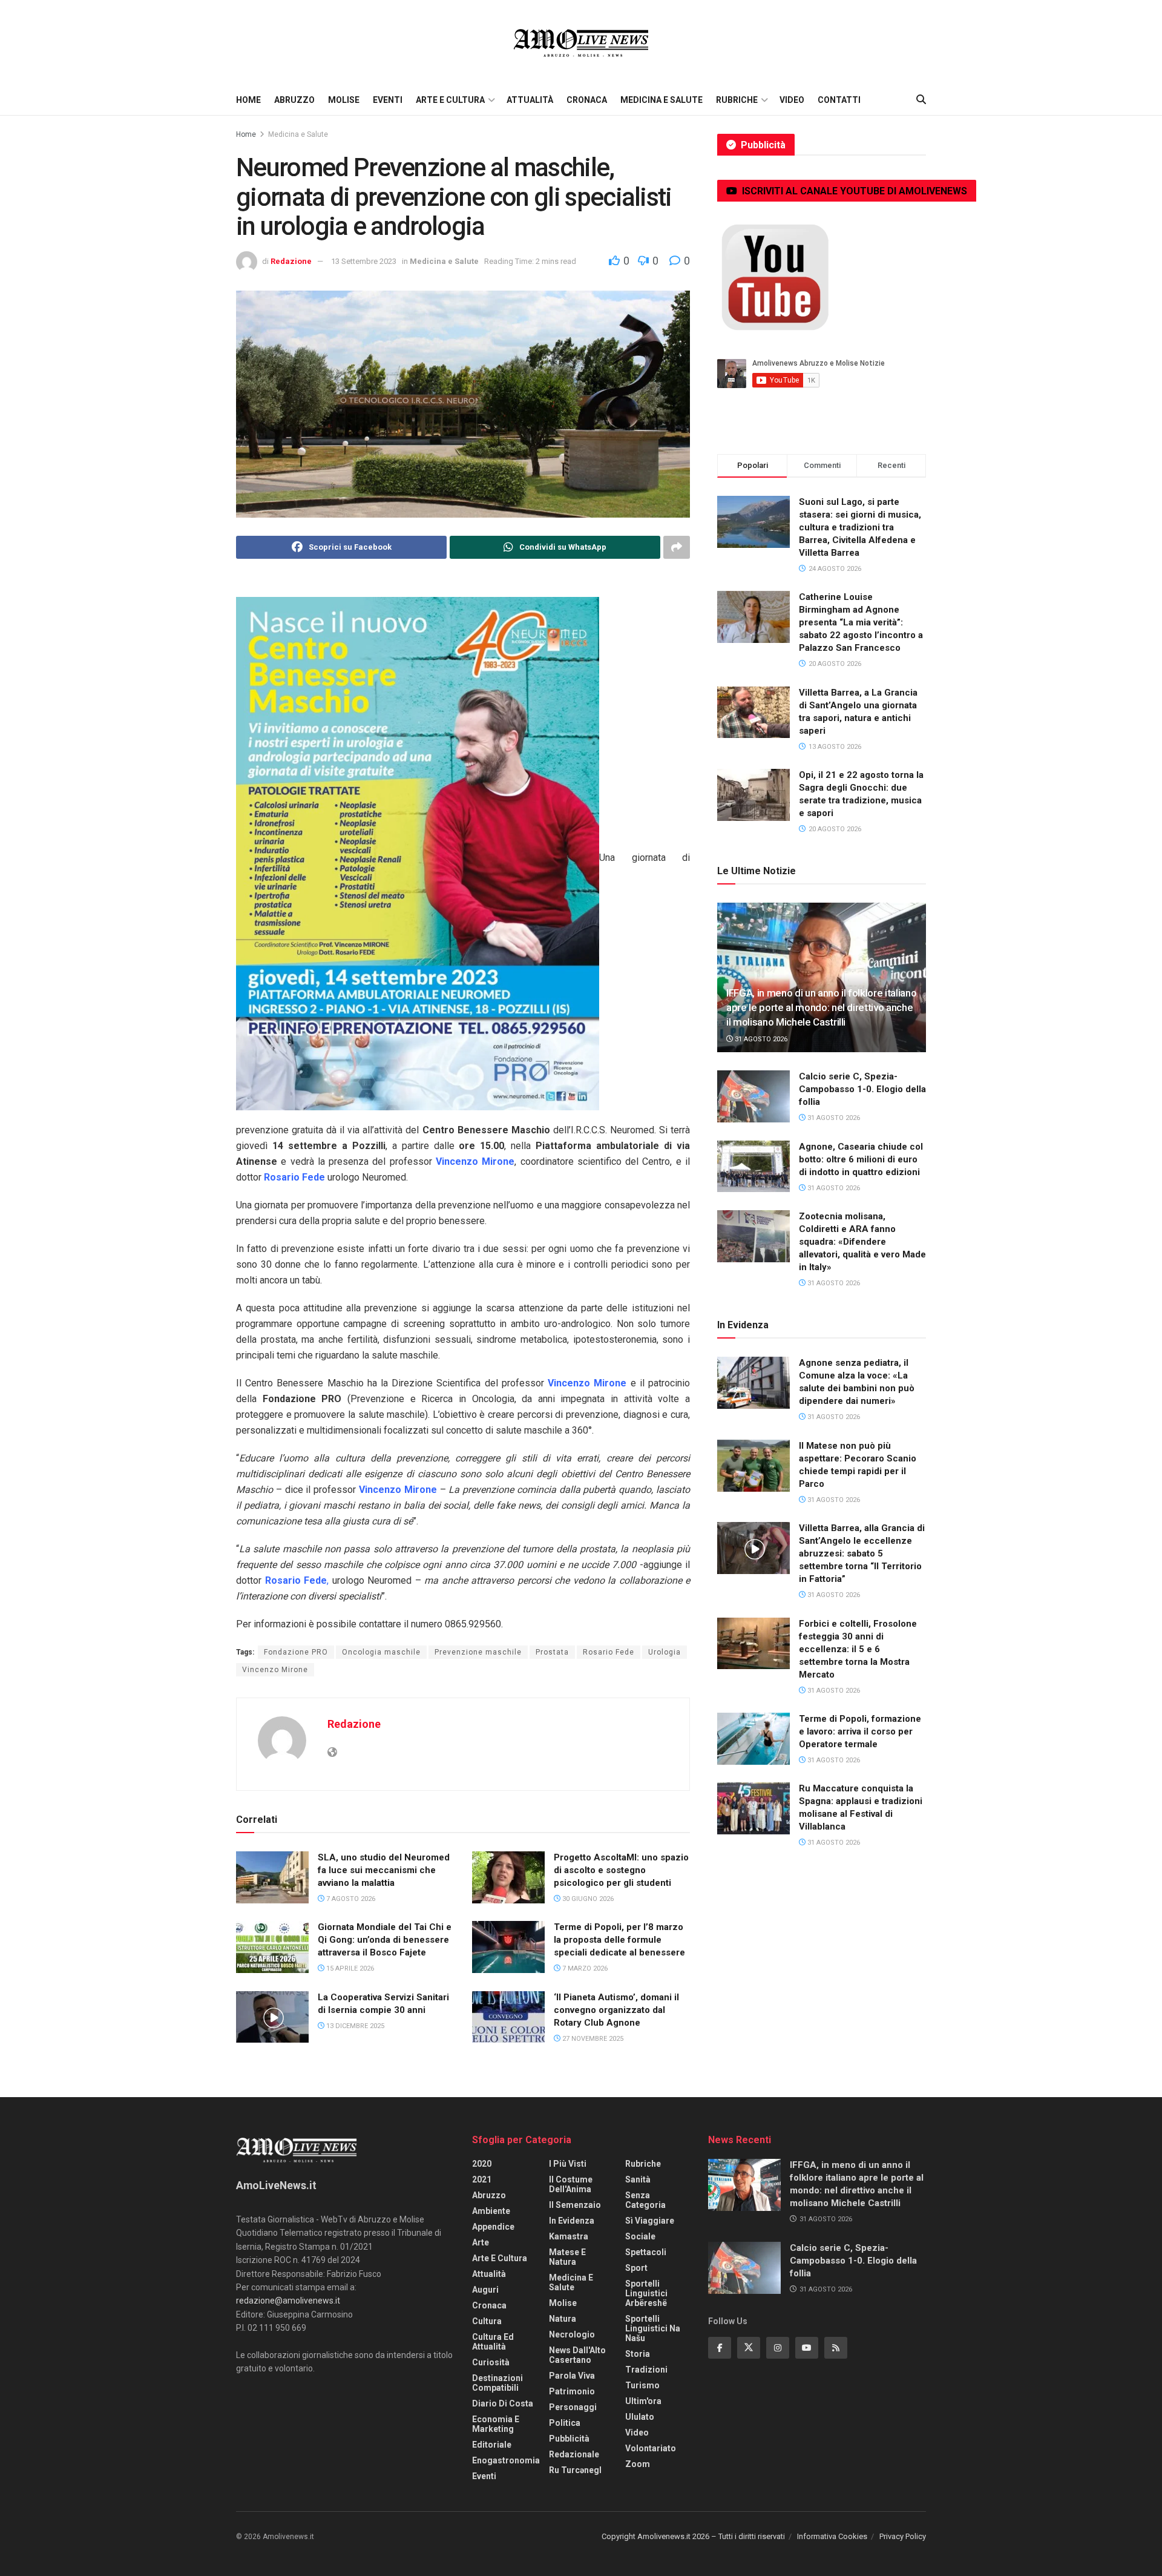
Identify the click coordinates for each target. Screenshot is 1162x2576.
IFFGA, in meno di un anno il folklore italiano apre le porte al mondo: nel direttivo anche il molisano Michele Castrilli (821, 1007)
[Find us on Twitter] (749, 2348)
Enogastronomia (506, 2460)
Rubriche (737, 100)
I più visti (568, 2164)
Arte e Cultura (450, 100)
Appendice (493, 2227)
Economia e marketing (496, 2424)
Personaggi (573, 2407)
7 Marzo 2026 (584, 1968)
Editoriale (492, 2445)
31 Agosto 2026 (760, 1039)
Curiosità (491, 2362)
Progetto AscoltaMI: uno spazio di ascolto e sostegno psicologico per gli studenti (621, 1870)
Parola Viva (572, 2376)
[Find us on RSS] (836, 2348)
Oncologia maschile (381, 1652)
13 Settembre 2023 (364, 261)
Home (248, 100)
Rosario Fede (609, 1652)
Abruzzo (294, 100)
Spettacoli (646, 2252)
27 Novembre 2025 (592, 2039)
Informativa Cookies (832, 2536)
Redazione (291, 261)
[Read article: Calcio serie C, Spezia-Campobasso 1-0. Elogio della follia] (753, 1096)
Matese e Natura (567, 2257)
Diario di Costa (503, 2403)
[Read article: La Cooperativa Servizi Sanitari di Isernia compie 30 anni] (272, 2017)
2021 (482, 2179)
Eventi (388, 100)
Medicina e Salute (661, 100)
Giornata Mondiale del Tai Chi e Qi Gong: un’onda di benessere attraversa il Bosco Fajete (385, 1940)
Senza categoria (645, 2200)
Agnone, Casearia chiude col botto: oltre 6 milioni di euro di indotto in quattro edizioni (861, 1159)
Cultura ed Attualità (493, 2342)
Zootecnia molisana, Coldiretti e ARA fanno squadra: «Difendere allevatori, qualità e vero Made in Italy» (862, 1242)
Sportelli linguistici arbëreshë (646, 2293)
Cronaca (587, 100)
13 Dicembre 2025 (354, 2026)
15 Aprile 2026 (349, 1968)
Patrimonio (572, 2391)
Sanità (638, 2179)
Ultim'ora (643, 2401)
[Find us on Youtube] (807, 2348)
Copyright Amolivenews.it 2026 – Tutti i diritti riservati (693, 2536)
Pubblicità (569, 2439)
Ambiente (491, 2211)
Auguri (485, 2290)
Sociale (640, 2236)
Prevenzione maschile (478, 1652)
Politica (565, 2423)
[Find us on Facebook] (720, 2348)
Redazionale (574, 2454)
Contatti (839, 100)
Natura (563, 2319)
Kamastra (569, 2236)
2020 (482, 2164)
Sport (636, 2268)
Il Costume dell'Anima (571, 2184)
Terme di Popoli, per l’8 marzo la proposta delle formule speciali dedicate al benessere (619, 1940)
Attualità (530, 100)
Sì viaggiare (650, 2221)
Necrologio (572, 2334)
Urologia (665, 1652)
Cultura (487, 2321)
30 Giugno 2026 (587, 1899)
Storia (638, 2354)
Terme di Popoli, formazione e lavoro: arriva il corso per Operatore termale (860, 1731)
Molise (344, 100)
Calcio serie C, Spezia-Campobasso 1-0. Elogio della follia (862, 1089)
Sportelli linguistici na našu (653, 2328)
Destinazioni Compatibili (497, 2383)
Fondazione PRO (296, 1652)
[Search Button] (921, 100)
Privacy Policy (903, 2536)
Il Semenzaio (575, 2205)
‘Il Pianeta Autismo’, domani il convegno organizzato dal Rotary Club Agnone (616, 2010)
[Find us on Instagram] (778, 2348)
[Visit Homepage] (581, 42)
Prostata (552, 1652)
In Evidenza (572, 2221)
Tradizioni (646, 2370)
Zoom (638, 2464)
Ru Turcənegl (575, 2470)
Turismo (642, 2385)
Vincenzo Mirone (275, 1670)
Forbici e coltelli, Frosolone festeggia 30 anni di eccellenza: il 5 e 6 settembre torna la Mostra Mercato (858, 1649)
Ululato (640, 2417)
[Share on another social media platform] (677, 547)
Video (792, 100)
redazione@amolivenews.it (288, 2301)
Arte (481, 2242)
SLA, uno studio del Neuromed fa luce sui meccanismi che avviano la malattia (384, 1870)
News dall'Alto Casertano (577, 2355)
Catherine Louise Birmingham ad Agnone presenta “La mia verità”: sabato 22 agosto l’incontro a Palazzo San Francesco (861, 622)
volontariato (651, 2448)
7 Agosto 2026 (350, 1899)
